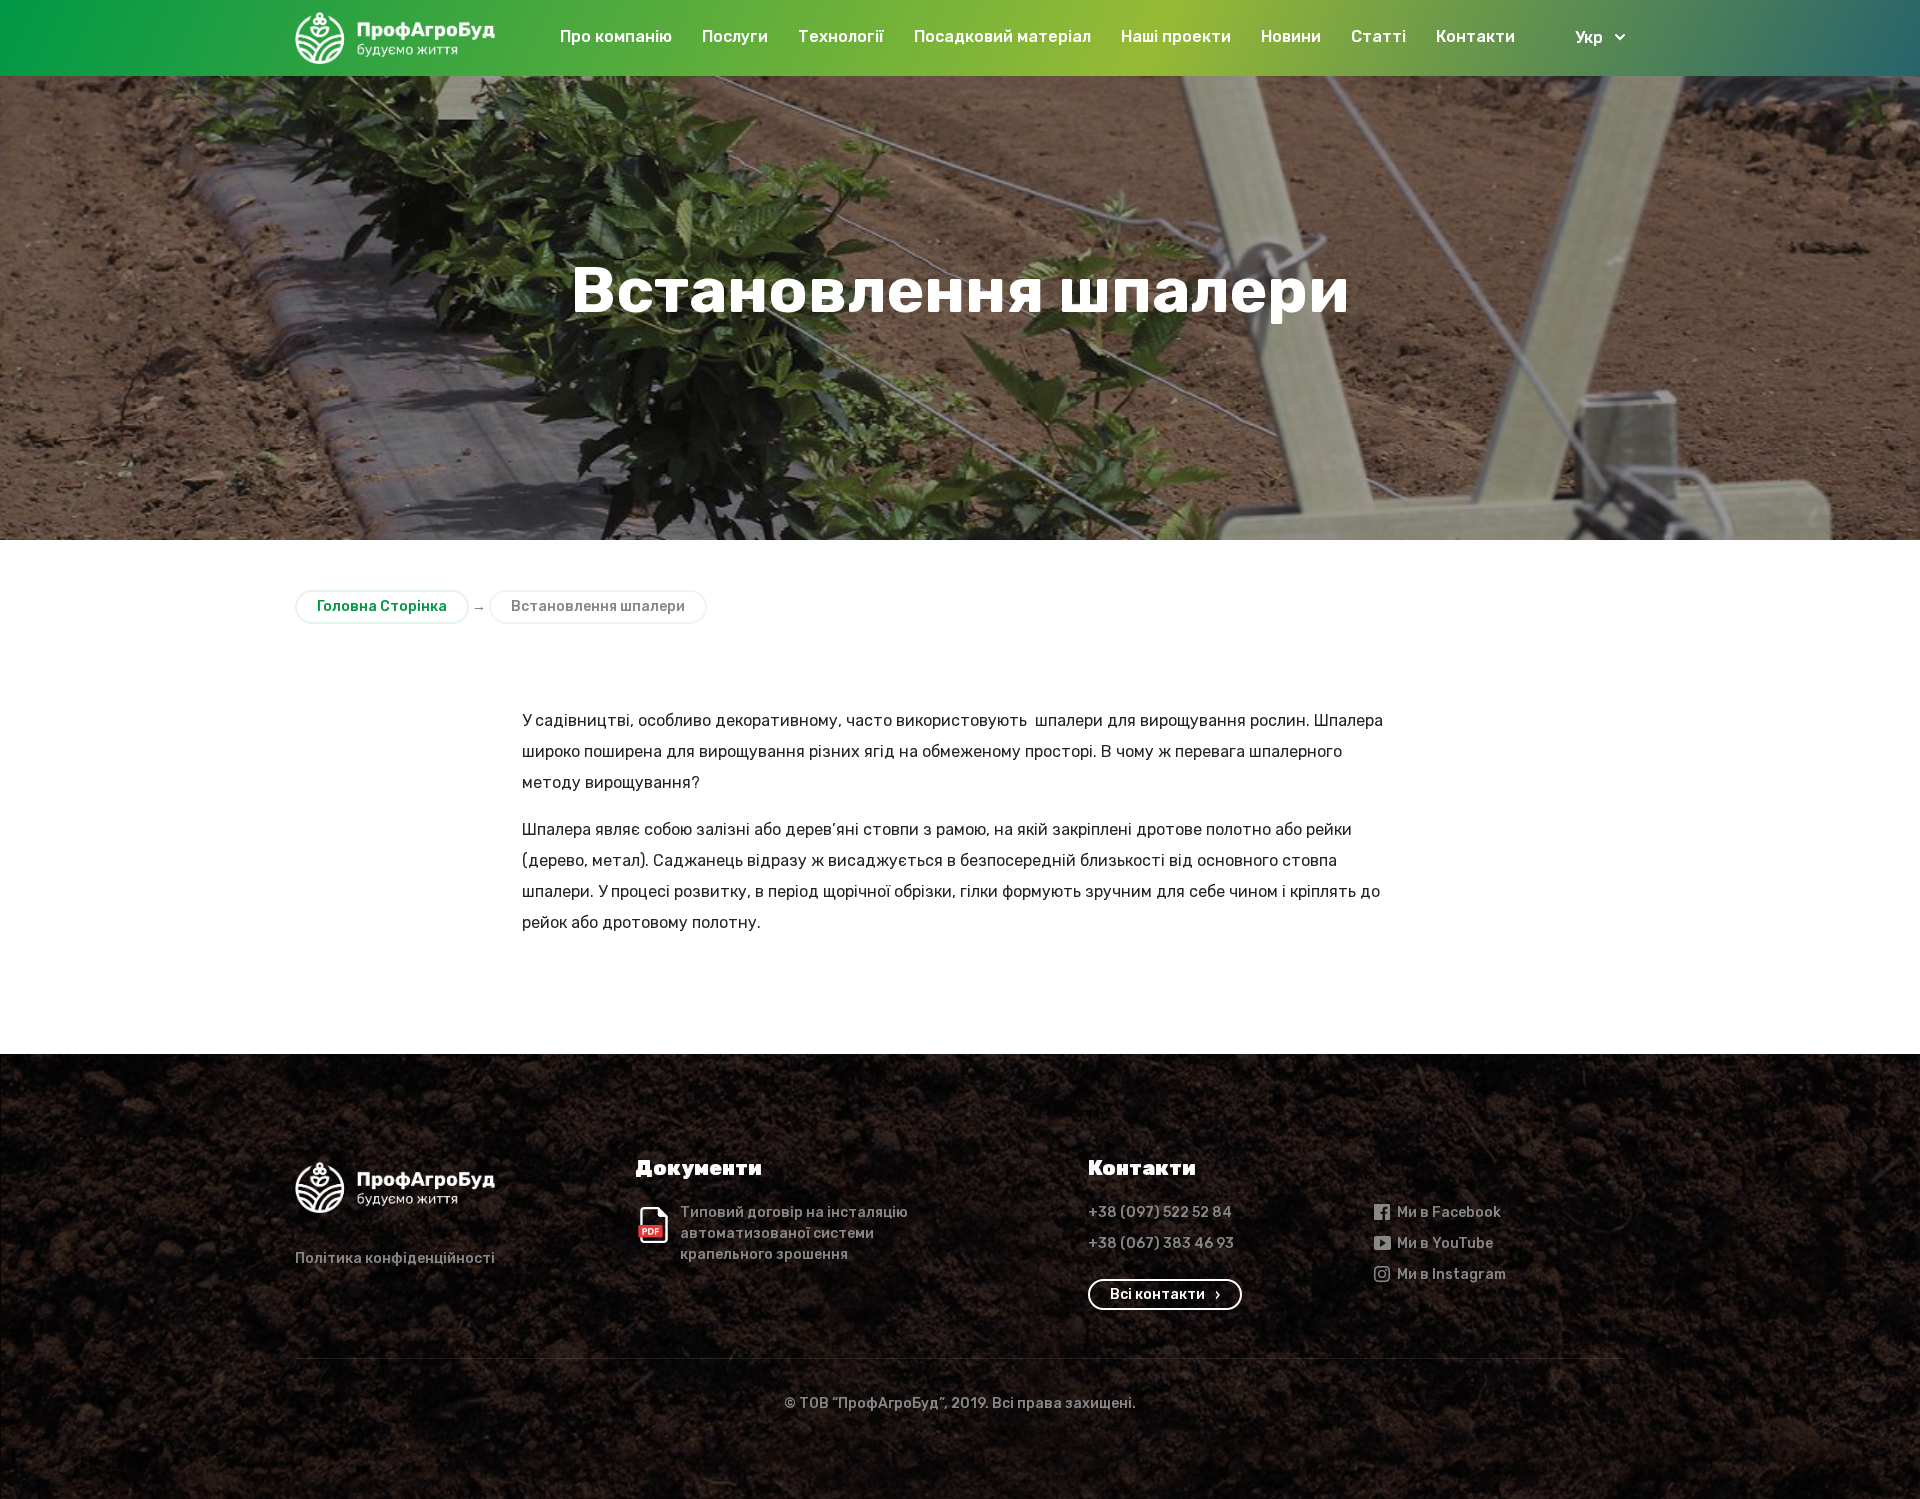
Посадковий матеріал (1002, 36)
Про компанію (616, 36)
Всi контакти (1157, 1294)
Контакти (1475, 36)
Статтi (1378, 36)
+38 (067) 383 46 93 (1161, 1243)
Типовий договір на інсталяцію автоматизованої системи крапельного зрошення (794, 1233)
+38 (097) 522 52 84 (1160, 1212)
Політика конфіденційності (395, 1258)
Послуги (735, 36)
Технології (841, 36)
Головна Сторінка (382, 606)
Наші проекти (1176, 36)
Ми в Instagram (1451, 1274)
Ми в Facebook (1449, 1212)
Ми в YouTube (1445, 1243)
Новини (1291, 36)
